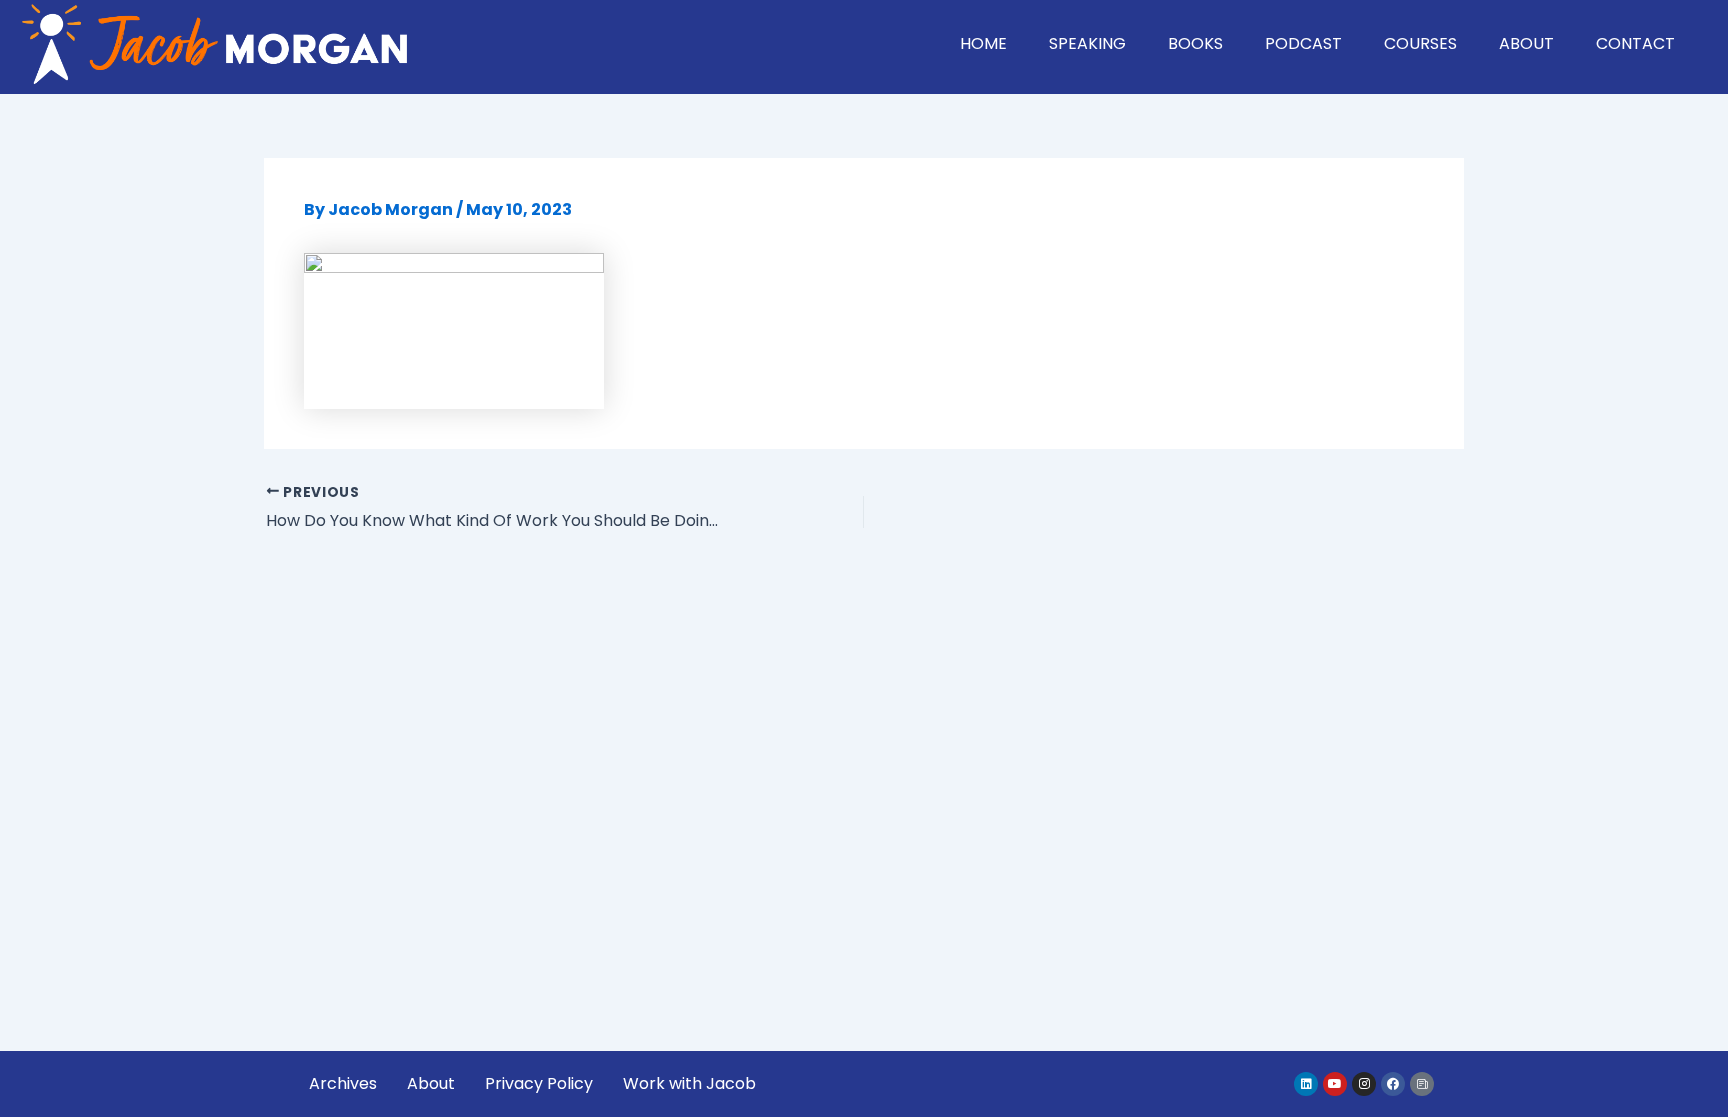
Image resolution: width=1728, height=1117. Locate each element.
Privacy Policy (539, 1083)
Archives (343, 1083)
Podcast (1303, 43)
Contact (1635, 43)
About (1526, 43)
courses (1420, 43)
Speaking (1087, 43)
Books (1195, 43)
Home (983, 43)
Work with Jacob (689, 1083)
